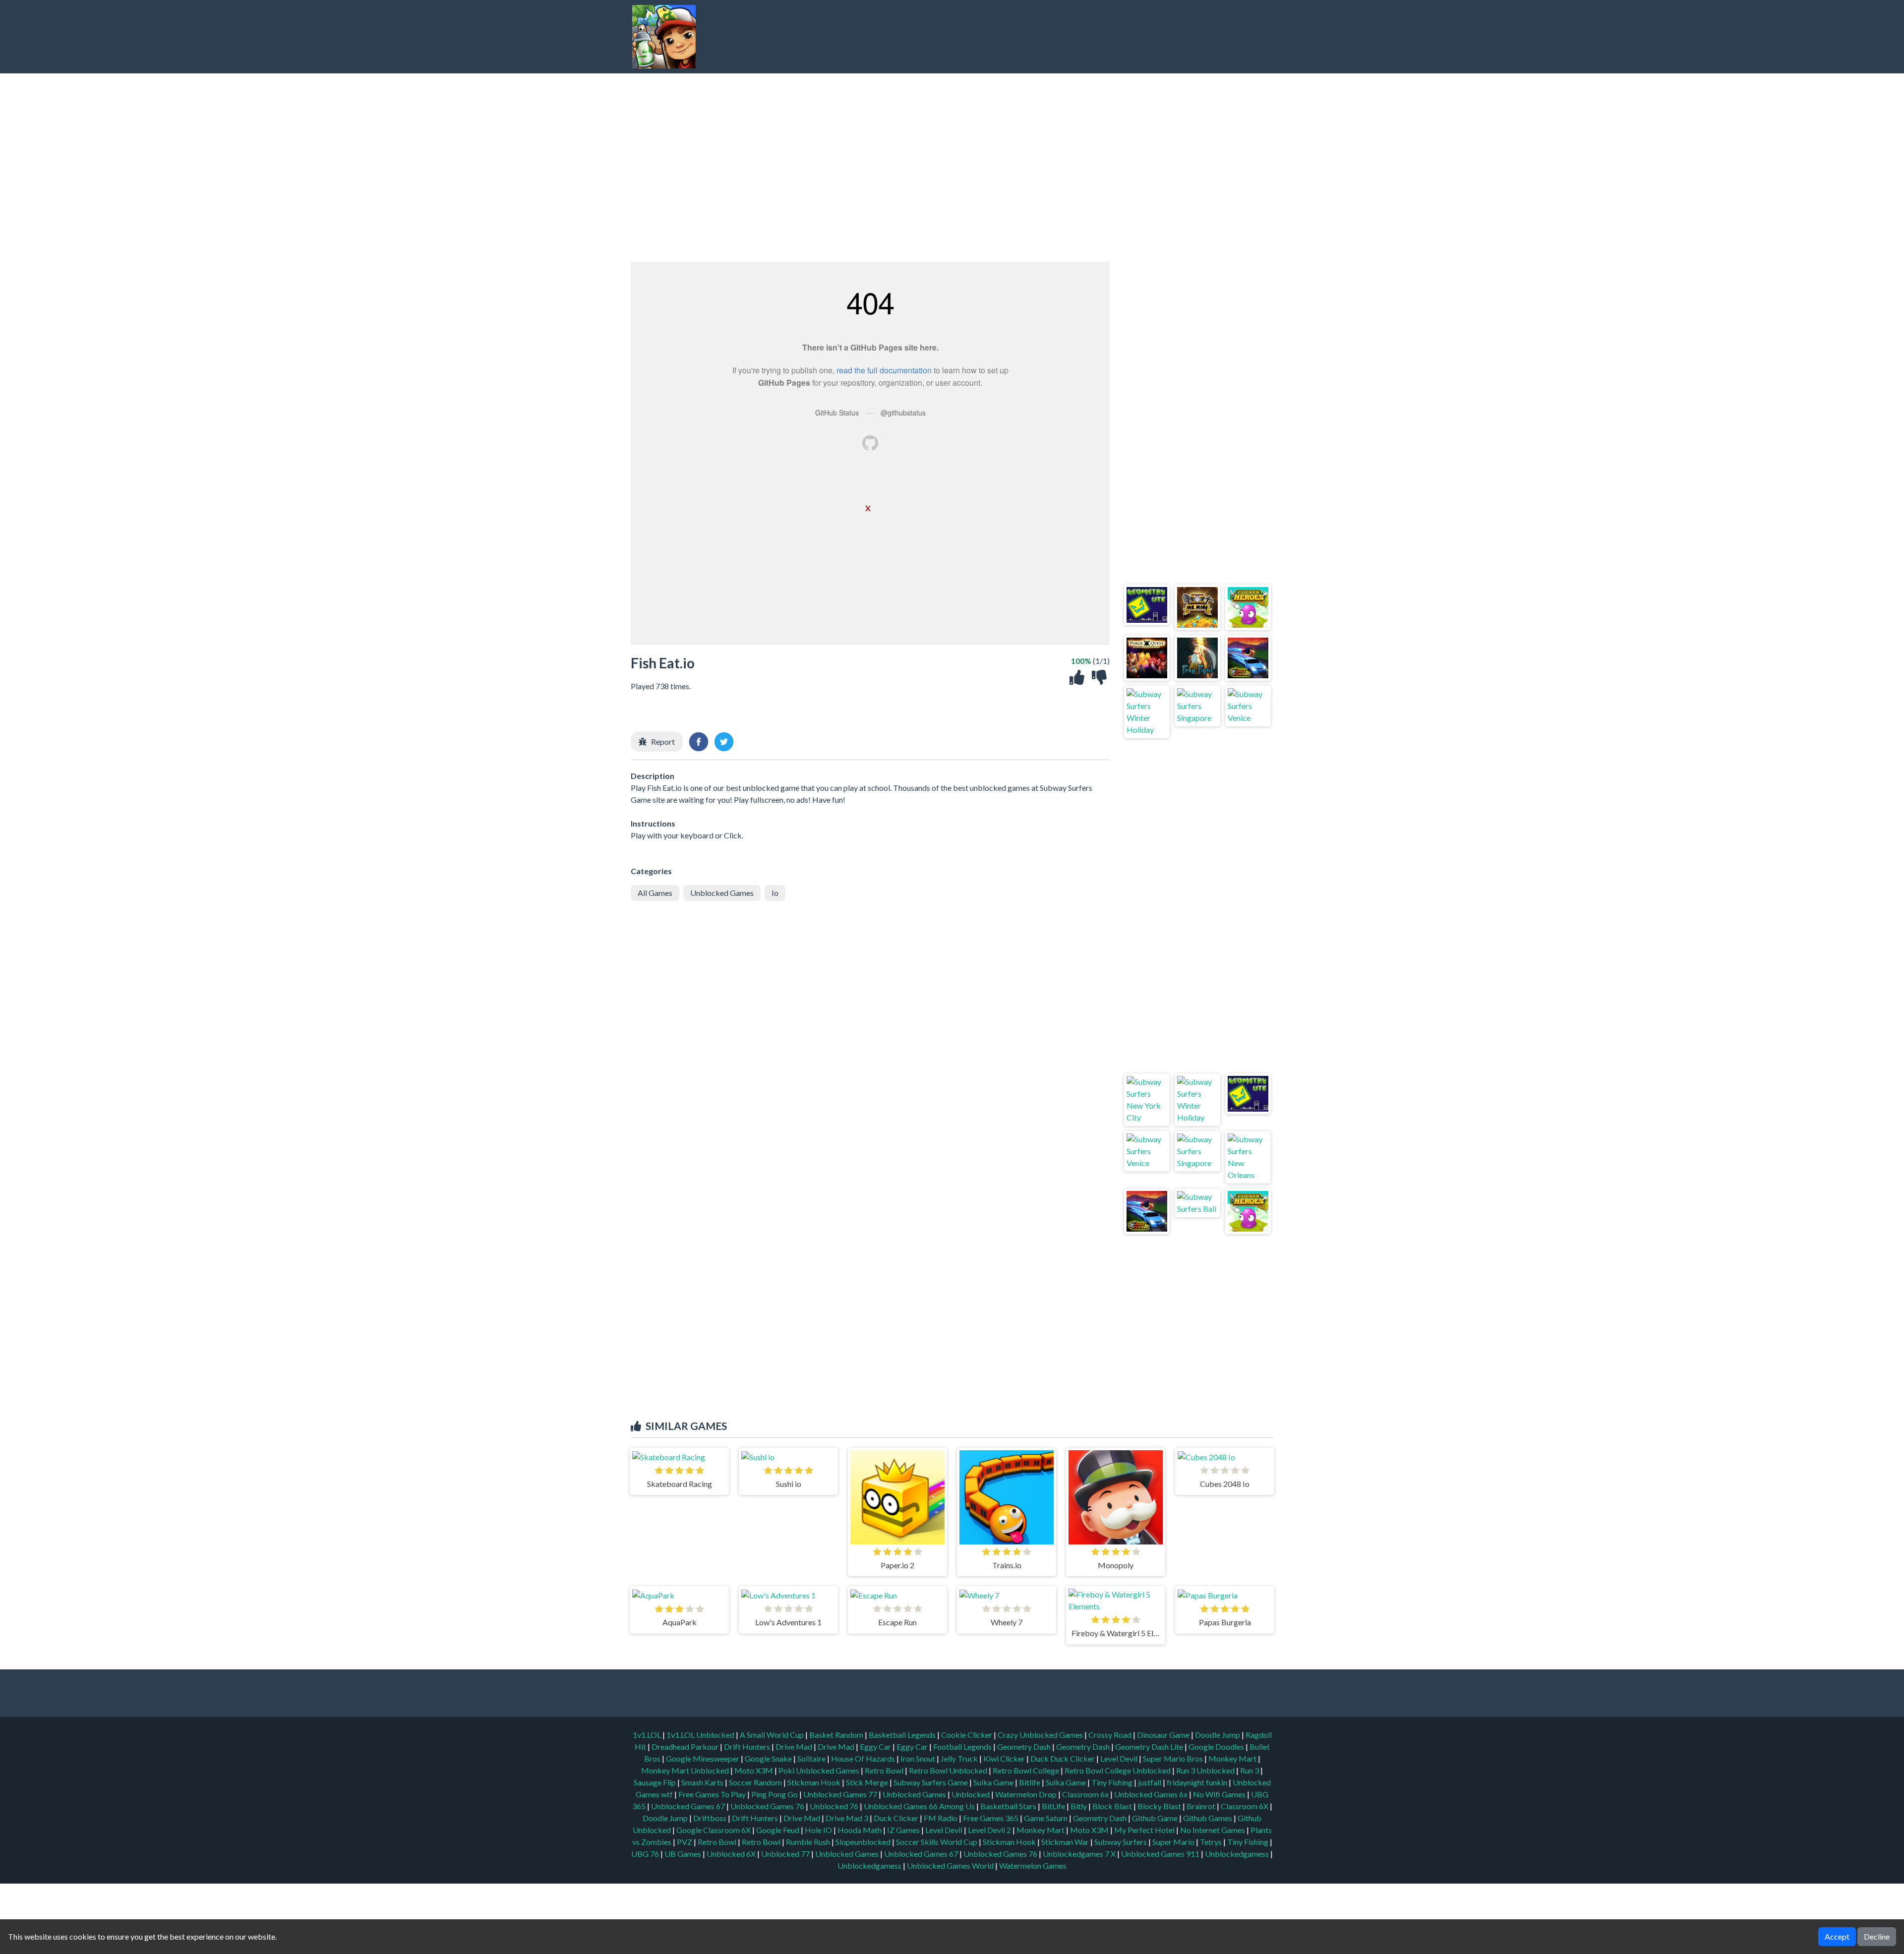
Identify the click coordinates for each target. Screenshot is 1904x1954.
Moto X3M (754, 1770)
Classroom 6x (1085, 1794)
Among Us (957, 1806)
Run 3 (1250, 1770)
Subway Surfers (1121, 1842)
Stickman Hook (815, 1782)
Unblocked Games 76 (767, 1806)
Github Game (1155, 1818)
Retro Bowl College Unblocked (1118, 1770)
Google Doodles (1217, 1747)
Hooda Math (860, 1830)
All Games (655, 893)
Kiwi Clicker (1005, 1758)
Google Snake (769, 1758)
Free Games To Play (713, 1794)
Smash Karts (703, 1782)
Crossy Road (1111, 1735)
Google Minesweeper (703, 1758)
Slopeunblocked (863, 1842)
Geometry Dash (1025, 1747)
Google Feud (778, 1830)
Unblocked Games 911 (1160, 1854)
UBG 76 (645, 1854)
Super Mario (1173, 1842)
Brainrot (1201, 1806)
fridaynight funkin (1198, 1782)
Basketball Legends (903, 1735)
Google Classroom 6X (714, 1830)
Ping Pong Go (775, 1794)
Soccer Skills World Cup (937, 1842)
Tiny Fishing (1113, 1782)
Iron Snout (919, 1758)
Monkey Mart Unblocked (686, 1770)
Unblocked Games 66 (901, 1806)
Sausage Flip (655, 1782)
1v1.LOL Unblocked (701, 1735)
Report (663, 741)
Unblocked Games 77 (841, 1794)
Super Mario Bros (1174, 1758)
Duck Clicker (896, 1818)
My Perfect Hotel (1144, 1830)
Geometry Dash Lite (1150, 1747)
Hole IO (818, 1830)
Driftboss (710, 1818)
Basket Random (837, 1735)
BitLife (1053, 1806)
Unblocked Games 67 (688, 1806)
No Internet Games (1213, 1830)
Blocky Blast (1159, 1806)
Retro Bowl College (1027, 1770)
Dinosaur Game (1164, 1735)
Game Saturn (1046, 1818)
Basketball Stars (1008, 1806)
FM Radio (941, 1818)
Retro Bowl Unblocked (949, 1770)
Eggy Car (876, 1747)
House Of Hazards (864, 1758)
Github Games (1208, 1818)
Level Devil (1120, 1758)
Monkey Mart (1233, 1758)
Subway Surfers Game (931, 1782)
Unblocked (971, 1794)
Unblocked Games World (950, 1865)
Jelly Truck (960, 1758)
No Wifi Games (1219, 1794)
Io (775, 893)
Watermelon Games (1033, 1865)
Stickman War (1065, 1842)
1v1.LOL (648, 1735)
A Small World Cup (773, 1735)
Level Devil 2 (989, 1830)
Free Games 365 (991, 1818)
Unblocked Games (722, 893)
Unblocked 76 (834, 1806)
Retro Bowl (885, 1770)
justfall (1150, 1782)
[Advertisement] (1089, 37)
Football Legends (963, 1747)
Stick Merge (868, 1782)
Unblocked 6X (731, 1854)
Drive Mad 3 (847, 1818)
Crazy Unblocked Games (1041, 1735)
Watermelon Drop (1027, 1794)
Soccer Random (756, 1782)
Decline (1877, 1936)
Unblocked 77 (785, 1854)
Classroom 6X (1245, 1806)
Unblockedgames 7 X (1079, 1854)
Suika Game (994, 1782)
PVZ (684, 1842)
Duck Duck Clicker (1063, 1758)
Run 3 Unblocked (1206, 1770)
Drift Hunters (748, 1747)
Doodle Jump (1218, 1735)
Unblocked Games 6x (1151, 1794)
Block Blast (1112, 1806)
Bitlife (1030, 1782)
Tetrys (1211, 1842)
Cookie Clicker (967, 1735)
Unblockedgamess (1237, 1854)
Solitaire (812, 1758)
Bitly (1079, 1806)
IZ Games (903, 1830)
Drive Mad (795, 1747)
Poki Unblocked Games (820, 1770)
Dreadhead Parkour (686, 1747)
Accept (1837, 1936)
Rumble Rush (808, 1842)
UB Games (683, 1854)
